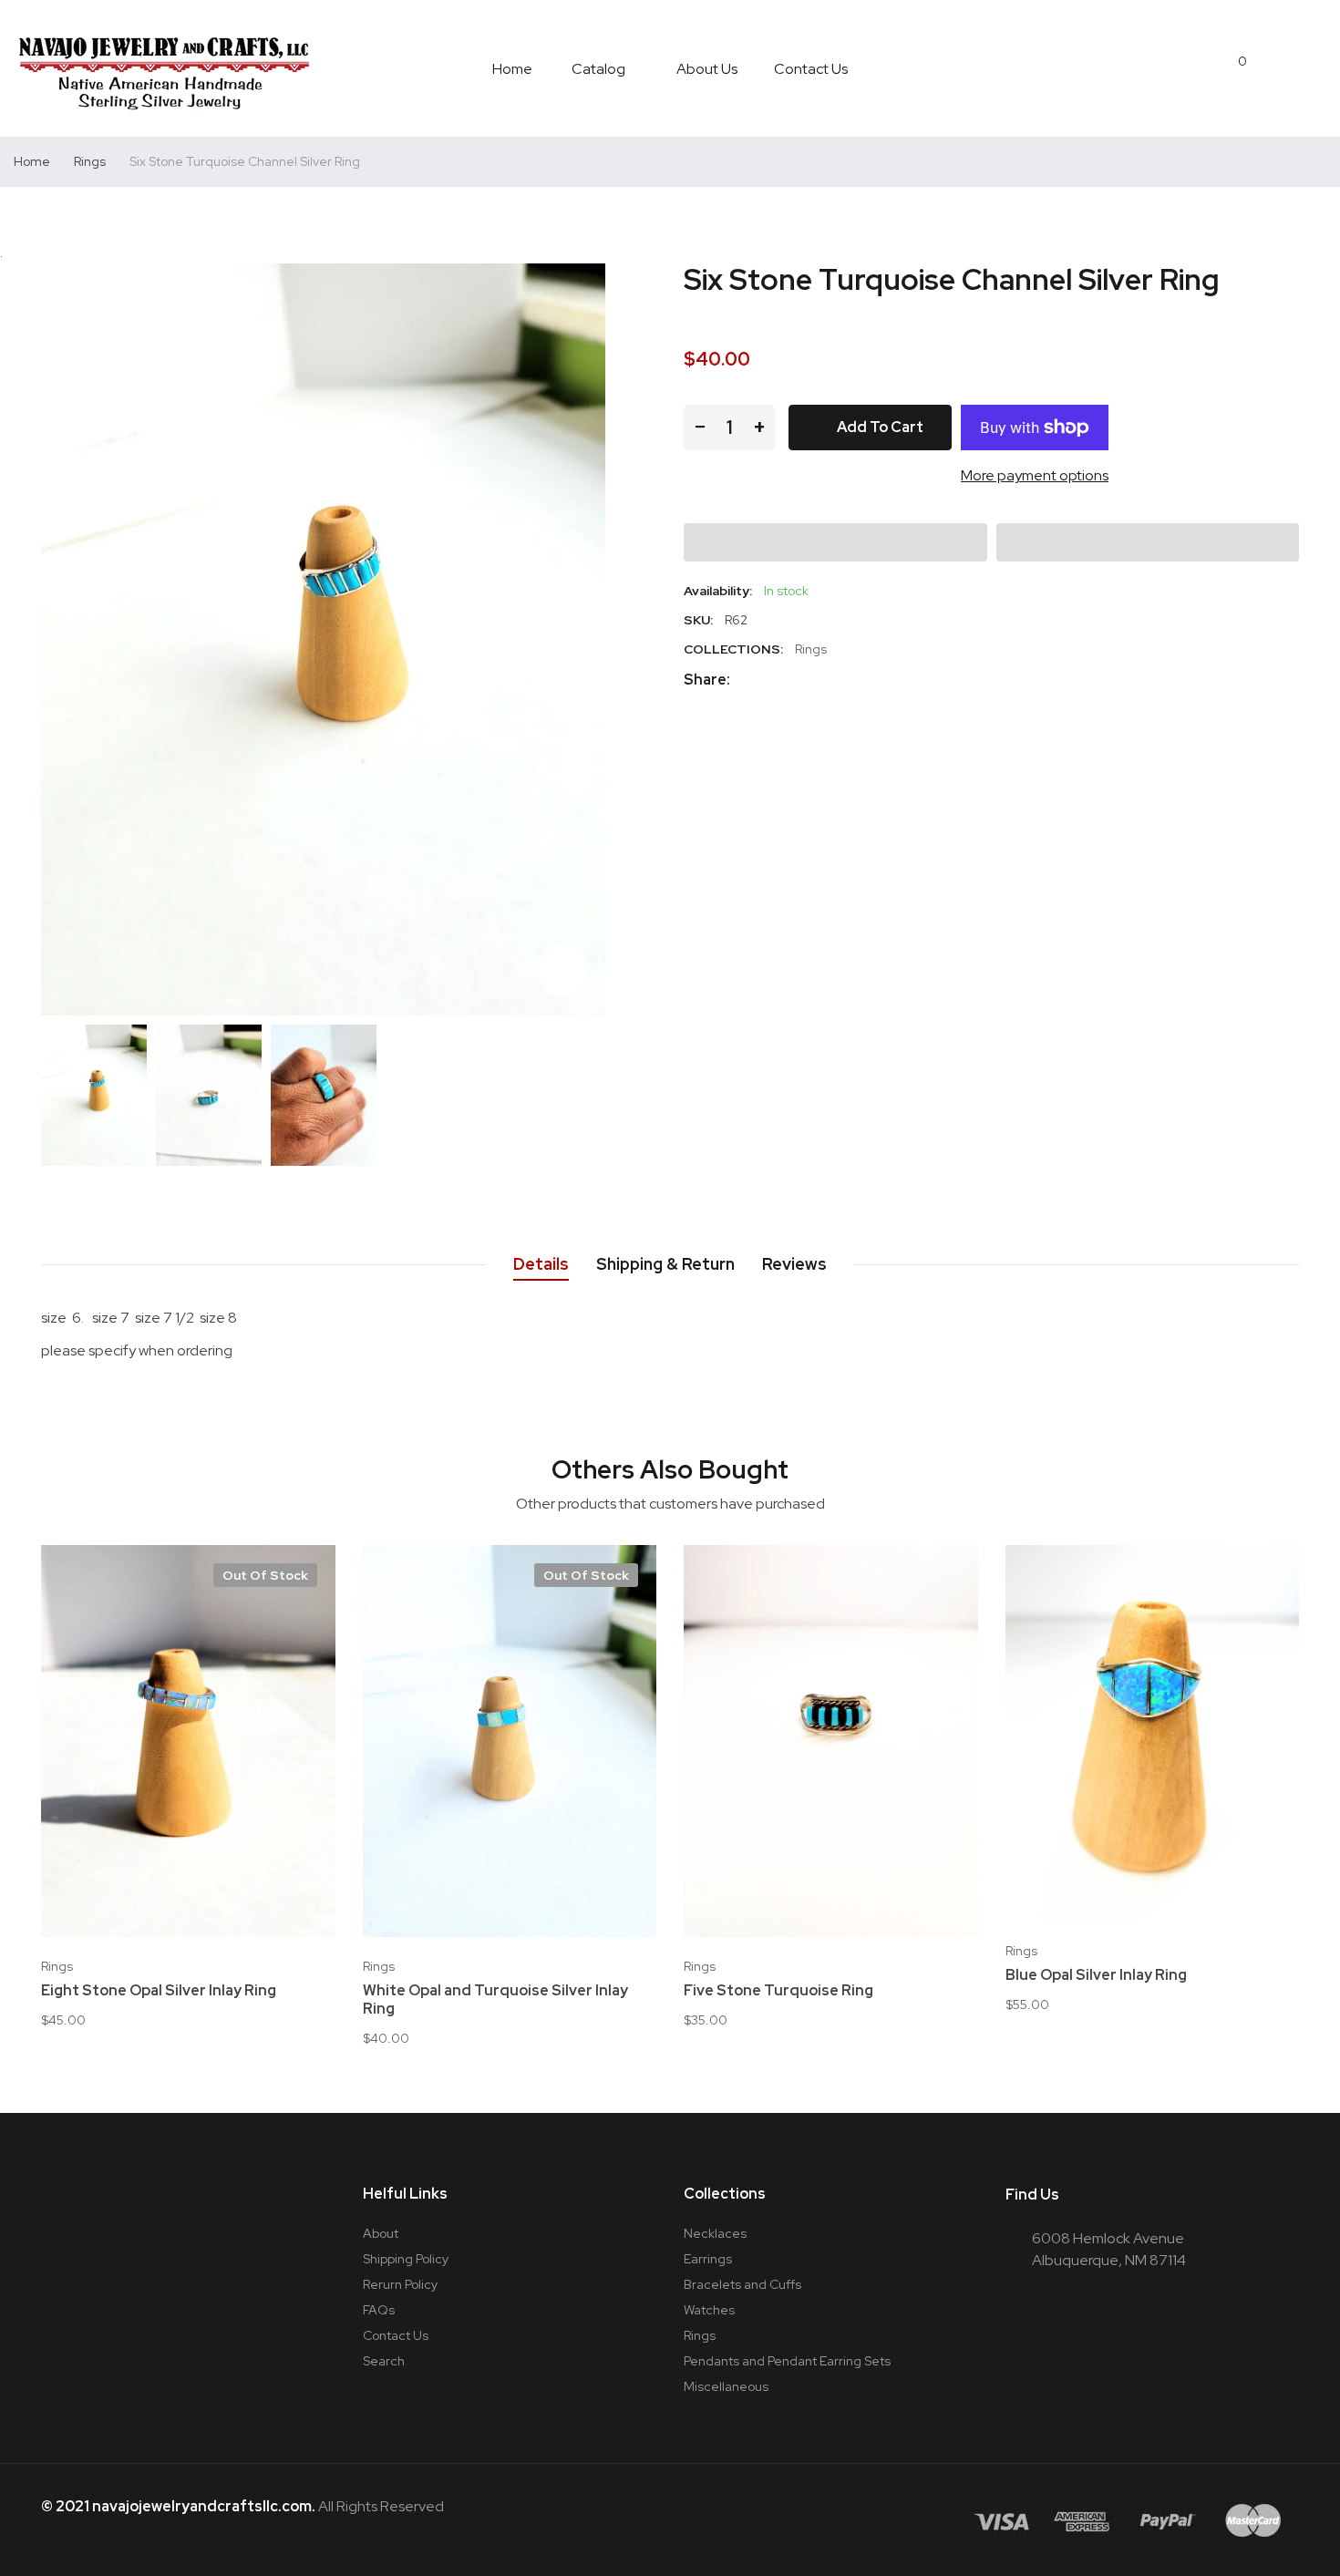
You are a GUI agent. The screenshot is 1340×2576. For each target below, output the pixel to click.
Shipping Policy (406, 2259)
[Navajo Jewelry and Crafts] (164, 68)
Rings (811, 649)
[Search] (1277, 68)
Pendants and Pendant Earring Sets (787, 2361)
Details (541, 1264)
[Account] (1317, 68)
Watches (709, 2310)
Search (384, 2361)
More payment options (1035, 475)
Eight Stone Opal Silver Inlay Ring (159, 1991)
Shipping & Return (665, 1264)
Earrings (708, 2259)
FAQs (379, 2310)
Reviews (794, 1264)
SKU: (698, 620)
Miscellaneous (726, 2386)
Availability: (718, 591)
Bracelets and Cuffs (742, 2284)
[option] (94, 1095)
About (381, 2233)
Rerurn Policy (400, 2284)
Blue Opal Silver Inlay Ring (1096, 1975)
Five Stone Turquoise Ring (778, 1991)
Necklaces (715, 2233)
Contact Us (396, 2335)
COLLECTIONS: (733, 649)
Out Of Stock (265, 1575)
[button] (835, 542)
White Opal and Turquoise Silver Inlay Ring (495, 2000)
